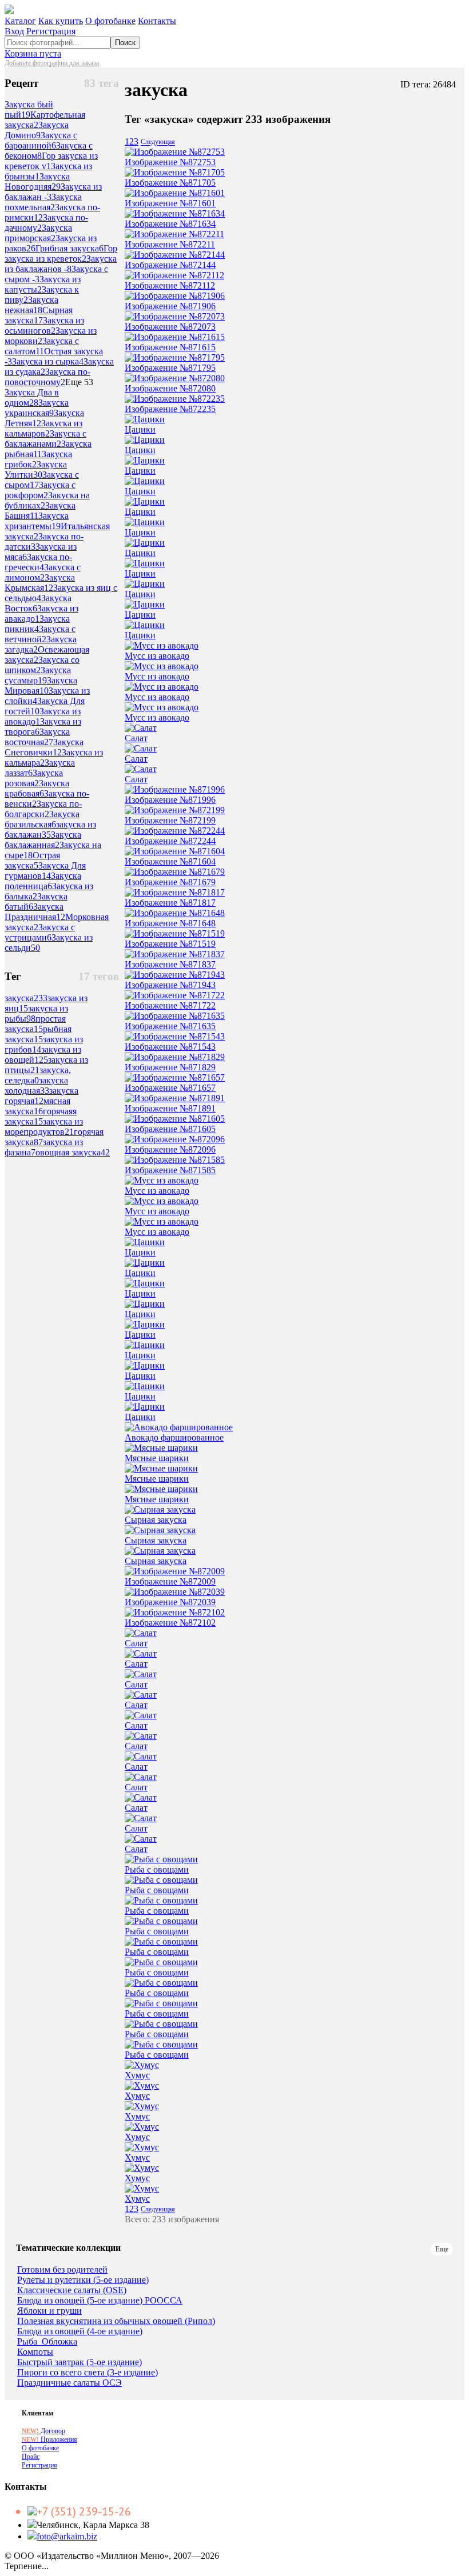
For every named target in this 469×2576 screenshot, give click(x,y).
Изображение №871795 (170, 368)
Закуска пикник (37, 624)
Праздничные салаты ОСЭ (69, 2383)
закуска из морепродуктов (44, 1127)
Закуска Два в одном (32, 397)
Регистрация (51, 31)
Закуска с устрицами (40, 932)
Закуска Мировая (41, 685)
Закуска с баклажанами (45, 439)
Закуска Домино (37, 130)
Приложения (49, 2439)
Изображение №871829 (170, 1067)
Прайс (31, 2457)
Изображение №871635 (170, 1026)
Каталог (20, 21)
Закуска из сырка (48, 361)
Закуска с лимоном (43, 572)
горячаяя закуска (41, 1116)
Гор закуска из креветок (61, 253)
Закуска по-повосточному (47, 377)
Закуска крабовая (37, 788)
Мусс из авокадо (157, 656)
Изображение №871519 (170, 944)
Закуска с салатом (42, 346)
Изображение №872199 (170, 820)
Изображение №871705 (170, 183)
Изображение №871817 (170, 903)
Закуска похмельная (43, 202)
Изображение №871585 (170, 1170)
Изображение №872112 (170, 285)
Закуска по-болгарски (43, 809)
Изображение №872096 (170, 1149)
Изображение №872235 (170, 409)
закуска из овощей (43, 1055)
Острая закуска (32, 860)
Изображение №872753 (170, 162)
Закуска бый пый (29, 109)
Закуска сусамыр (38, 675)
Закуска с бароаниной (41, 140)
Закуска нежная (31, 305)
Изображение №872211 (170, 244)
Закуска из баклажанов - (61, 264)
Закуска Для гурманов (45, 871)
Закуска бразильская (42, 819)
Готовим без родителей (62, 2270)
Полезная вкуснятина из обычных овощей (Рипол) (116, 2321)
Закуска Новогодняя (37, 181)
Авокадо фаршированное (174, 1437)
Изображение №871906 (170, 306)
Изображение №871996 (170, 800)
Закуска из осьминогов (44, 325)
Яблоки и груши (49, 2311)
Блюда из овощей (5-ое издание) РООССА (100, 2301)
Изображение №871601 (170, 203)
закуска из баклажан (50, 829)
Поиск (125, 43)
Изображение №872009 (170, 1581)
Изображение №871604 (170, 861)
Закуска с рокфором (40, 490)
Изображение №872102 (170, 1623)
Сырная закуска (39, 315)
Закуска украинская (37, 408)
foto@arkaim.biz (67, 2536)
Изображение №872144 (170, 265)
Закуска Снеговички (44, 747)
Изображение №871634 (170, 224)
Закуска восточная (37, 737)
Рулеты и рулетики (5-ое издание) (83, 2280)
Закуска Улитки (36, 469)
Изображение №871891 (170, 1108)
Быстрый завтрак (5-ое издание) (80, 2362)
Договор (43, 2431)
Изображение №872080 (170, 388)
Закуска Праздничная (35, 912)
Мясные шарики (157, 1458)
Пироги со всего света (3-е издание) (88, 2373)
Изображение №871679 (170, 882)
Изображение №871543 (170, 1047)
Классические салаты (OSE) (72, 2290)
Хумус (137, 2075)
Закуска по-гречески (38, 562)
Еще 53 (79, 382)
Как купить (61, 21)
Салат (136, 738)
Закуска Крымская (40, 583)
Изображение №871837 (170, 964)
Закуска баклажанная (43, 840)
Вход (14, 31)
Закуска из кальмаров (43, 428)
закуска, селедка (38, 1075)
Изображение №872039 (170, 1602)
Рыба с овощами (157, 1869)
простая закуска (35, 1024)
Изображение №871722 (170, 1005)
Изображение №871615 (170, 347)
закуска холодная (36, 1085)
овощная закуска (73, 1152)
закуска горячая (41, 1096)
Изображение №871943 (170, 985)
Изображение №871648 (170, 923)
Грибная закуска (69, 248)
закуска (26, 998)
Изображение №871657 (170, 1088)
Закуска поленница (43, 881)
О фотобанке (110, 21)
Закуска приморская (38, 233)
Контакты (157, 21)
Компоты (35, 2352)
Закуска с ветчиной (40, 634)
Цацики (140, 429)
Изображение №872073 (170, 327)
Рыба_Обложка (47, 2342)
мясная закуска (37, 1106)
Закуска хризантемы (37, 521)
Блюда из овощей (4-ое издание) (80, 2331)
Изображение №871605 (170, 1129)
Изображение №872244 (170, 841)
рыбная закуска (38, 1034)
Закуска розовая (34, 778)
